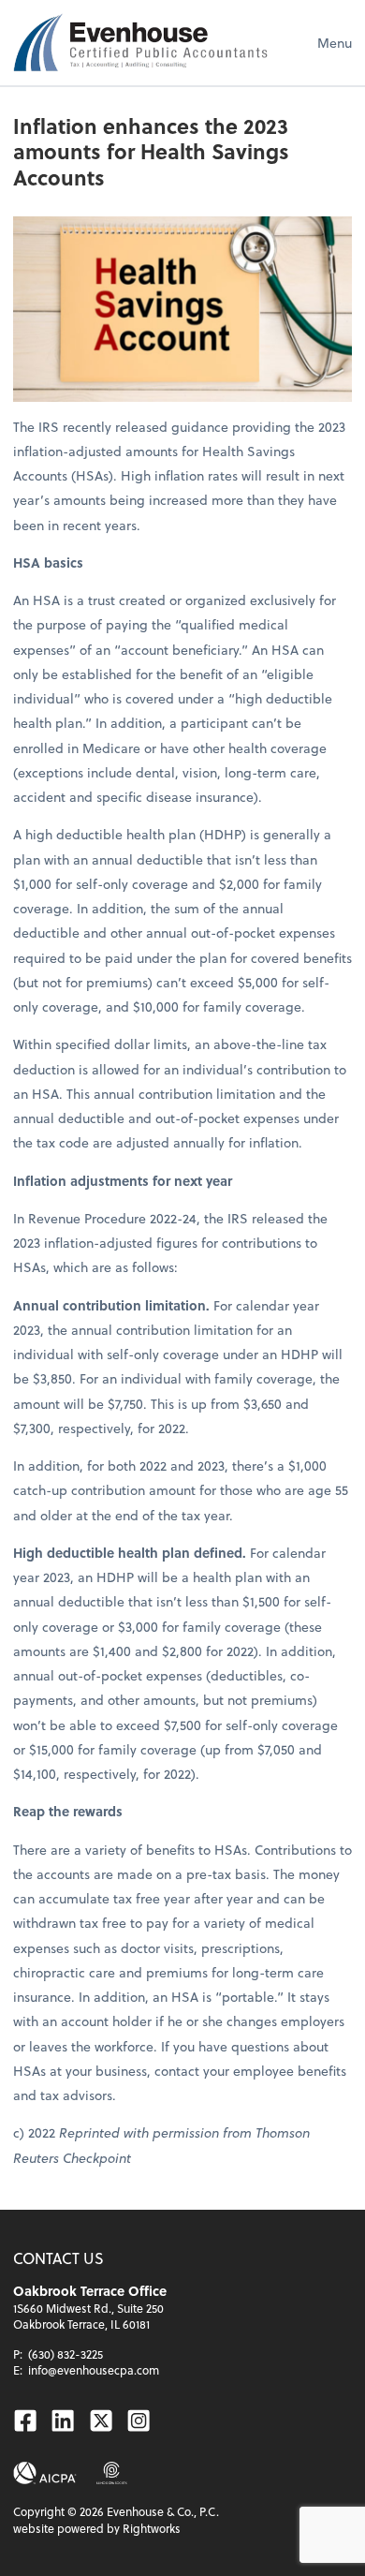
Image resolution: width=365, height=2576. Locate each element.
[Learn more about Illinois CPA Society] (112, 2473)
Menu (335, 43)
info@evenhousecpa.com (94, 2370)
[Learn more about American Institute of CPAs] (45, 2473)
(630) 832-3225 (66, 2354)
